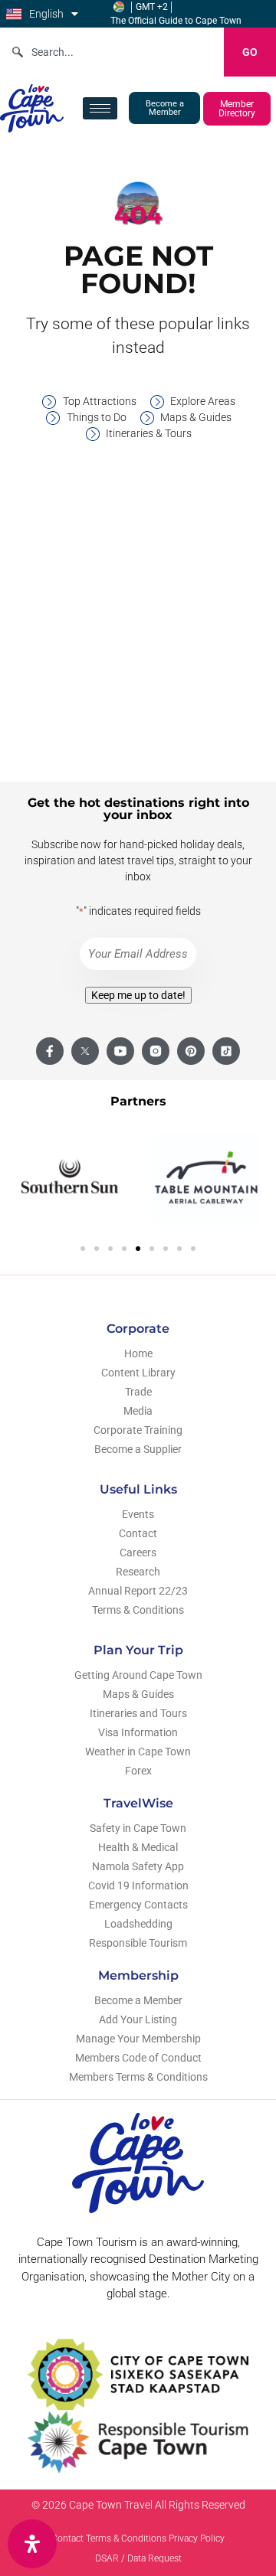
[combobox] (112, 52)
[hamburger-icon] (100, 108)
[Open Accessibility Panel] (32, 2544)
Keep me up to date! (138, 995)
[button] (83, 1249)
